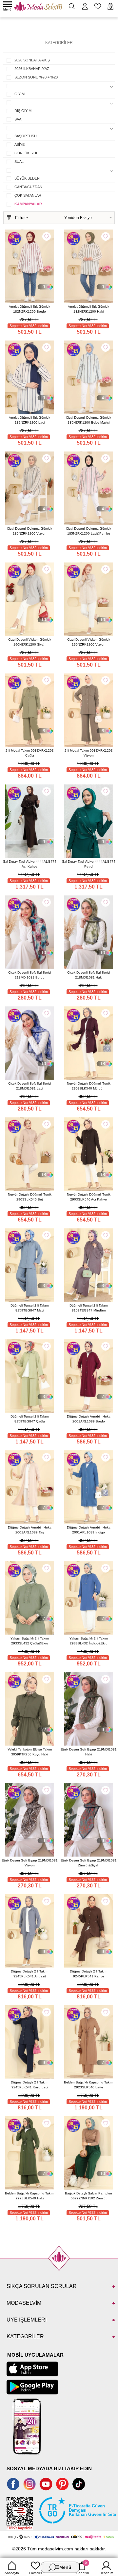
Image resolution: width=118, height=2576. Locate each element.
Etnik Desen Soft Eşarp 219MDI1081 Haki (89, 1752)
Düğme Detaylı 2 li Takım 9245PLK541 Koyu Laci (29, 2085)
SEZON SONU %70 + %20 (36, 77)
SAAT (19, 119)
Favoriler (36, 2573)
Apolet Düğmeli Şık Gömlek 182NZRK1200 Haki (88, 309)
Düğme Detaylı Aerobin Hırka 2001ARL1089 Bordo (89, 1419)
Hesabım (106, 2573)
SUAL (19, 162)
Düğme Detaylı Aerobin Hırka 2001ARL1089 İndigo (89, 1530)
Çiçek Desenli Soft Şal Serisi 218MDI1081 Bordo (29, 975)
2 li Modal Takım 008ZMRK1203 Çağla (30, 753)
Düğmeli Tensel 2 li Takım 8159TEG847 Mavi (29, 1308)
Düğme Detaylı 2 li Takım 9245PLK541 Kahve (88, 1974)
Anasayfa (12, 2573)
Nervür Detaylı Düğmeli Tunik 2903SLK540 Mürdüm (89, 1086)
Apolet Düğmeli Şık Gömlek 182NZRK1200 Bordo (29, 309)
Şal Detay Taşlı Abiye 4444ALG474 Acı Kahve (30, 864)
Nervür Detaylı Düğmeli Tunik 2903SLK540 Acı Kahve (89, 1197)
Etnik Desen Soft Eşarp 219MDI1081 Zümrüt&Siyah (89, 1863)
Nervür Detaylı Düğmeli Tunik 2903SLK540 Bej (30, 1197)
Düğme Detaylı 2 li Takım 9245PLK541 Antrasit (29, 1974)
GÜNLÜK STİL (26, 153)
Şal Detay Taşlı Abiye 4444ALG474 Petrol (89, 864)
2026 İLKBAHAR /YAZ (32, 69)
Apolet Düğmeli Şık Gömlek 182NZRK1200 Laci (29, 420)
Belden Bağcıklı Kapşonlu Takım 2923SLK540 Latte (88, 2085)
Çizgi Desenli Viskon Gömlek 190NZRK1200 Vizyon (89, 642)
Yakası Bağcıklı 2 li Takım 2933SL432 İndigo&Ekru (89, 1641)
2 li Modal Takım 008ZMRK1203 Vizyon (89, 753)
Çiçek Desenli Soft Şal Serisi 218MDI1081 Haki (88, 975)
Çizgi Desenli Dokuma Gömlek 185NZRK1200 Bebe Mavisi (88, 420)
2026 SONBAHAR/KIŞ (32, 60)
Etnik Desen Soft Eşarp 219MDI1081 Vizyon (30, 1863)
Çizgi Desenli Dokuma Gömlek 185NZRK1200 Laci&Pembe (88, 531)
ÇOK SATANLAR (28, 195)
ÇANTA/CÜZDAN (28, 187)
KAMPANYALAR (28, 204)
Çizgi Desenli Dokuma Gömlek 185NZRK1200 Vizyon (29, 531)
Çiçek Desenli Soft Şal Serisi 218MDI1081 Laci (29, 1086)
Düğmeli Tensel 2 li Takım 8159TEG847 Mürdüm (88, 1308)
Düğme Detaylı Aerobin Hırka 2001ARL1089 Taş (30, 1530)
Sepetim (83, 2568)
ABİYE (20, 144)
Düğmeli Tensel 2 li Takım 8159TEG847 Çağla (29, 1419)
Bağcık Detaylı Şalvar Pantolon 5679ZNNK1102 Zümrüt (88, 2196)
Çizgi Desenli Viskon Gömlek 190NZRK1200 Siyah (30, 642)
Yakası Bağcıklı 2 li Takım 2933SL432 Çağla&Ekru (30, 1641)
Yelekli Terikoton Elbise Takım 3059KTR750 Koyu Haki (30, 1752)
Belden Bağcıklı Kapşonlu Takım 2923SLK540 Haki (29, 2196)
